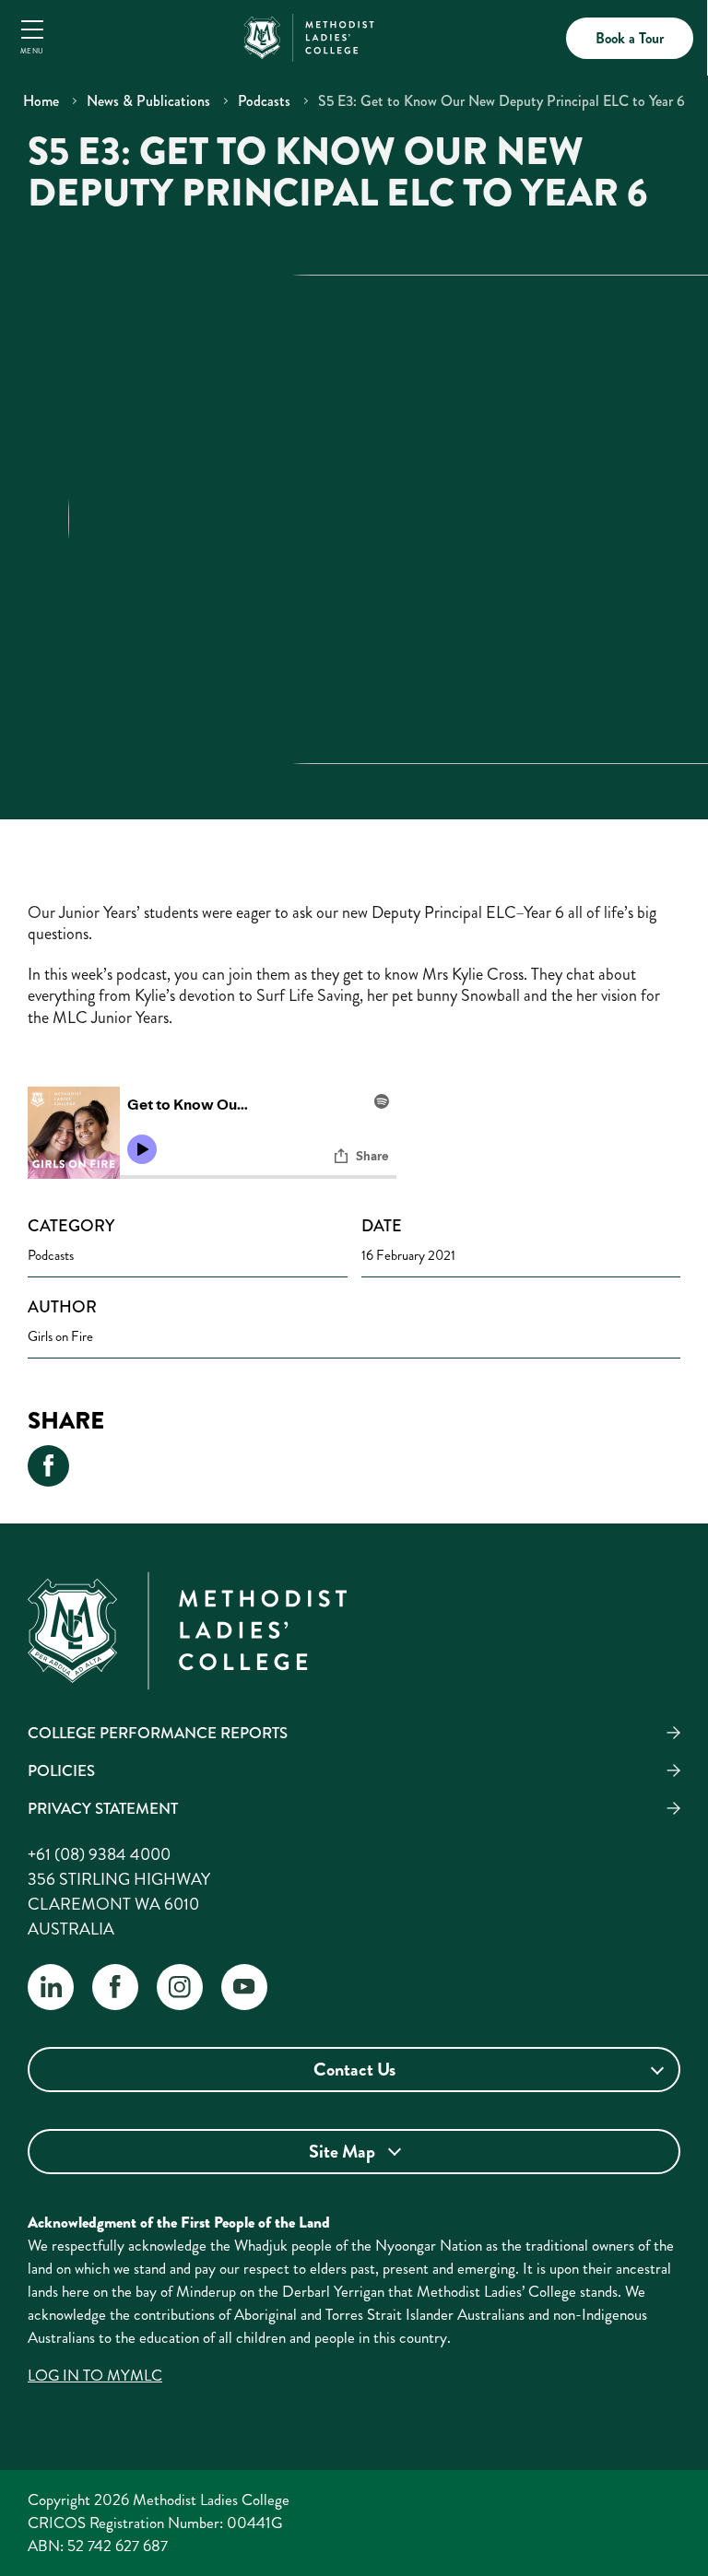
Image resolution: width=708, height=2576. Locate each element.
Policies (61, 1770)
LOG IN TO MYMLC (95, 2375)
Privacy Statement (103, 1808)
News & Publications (148, 101)
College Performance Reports (158, 1733)
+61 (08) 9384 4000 (99, 1854)
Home (41, 101)
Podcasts (264, 101)
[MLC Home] (309, 35)
